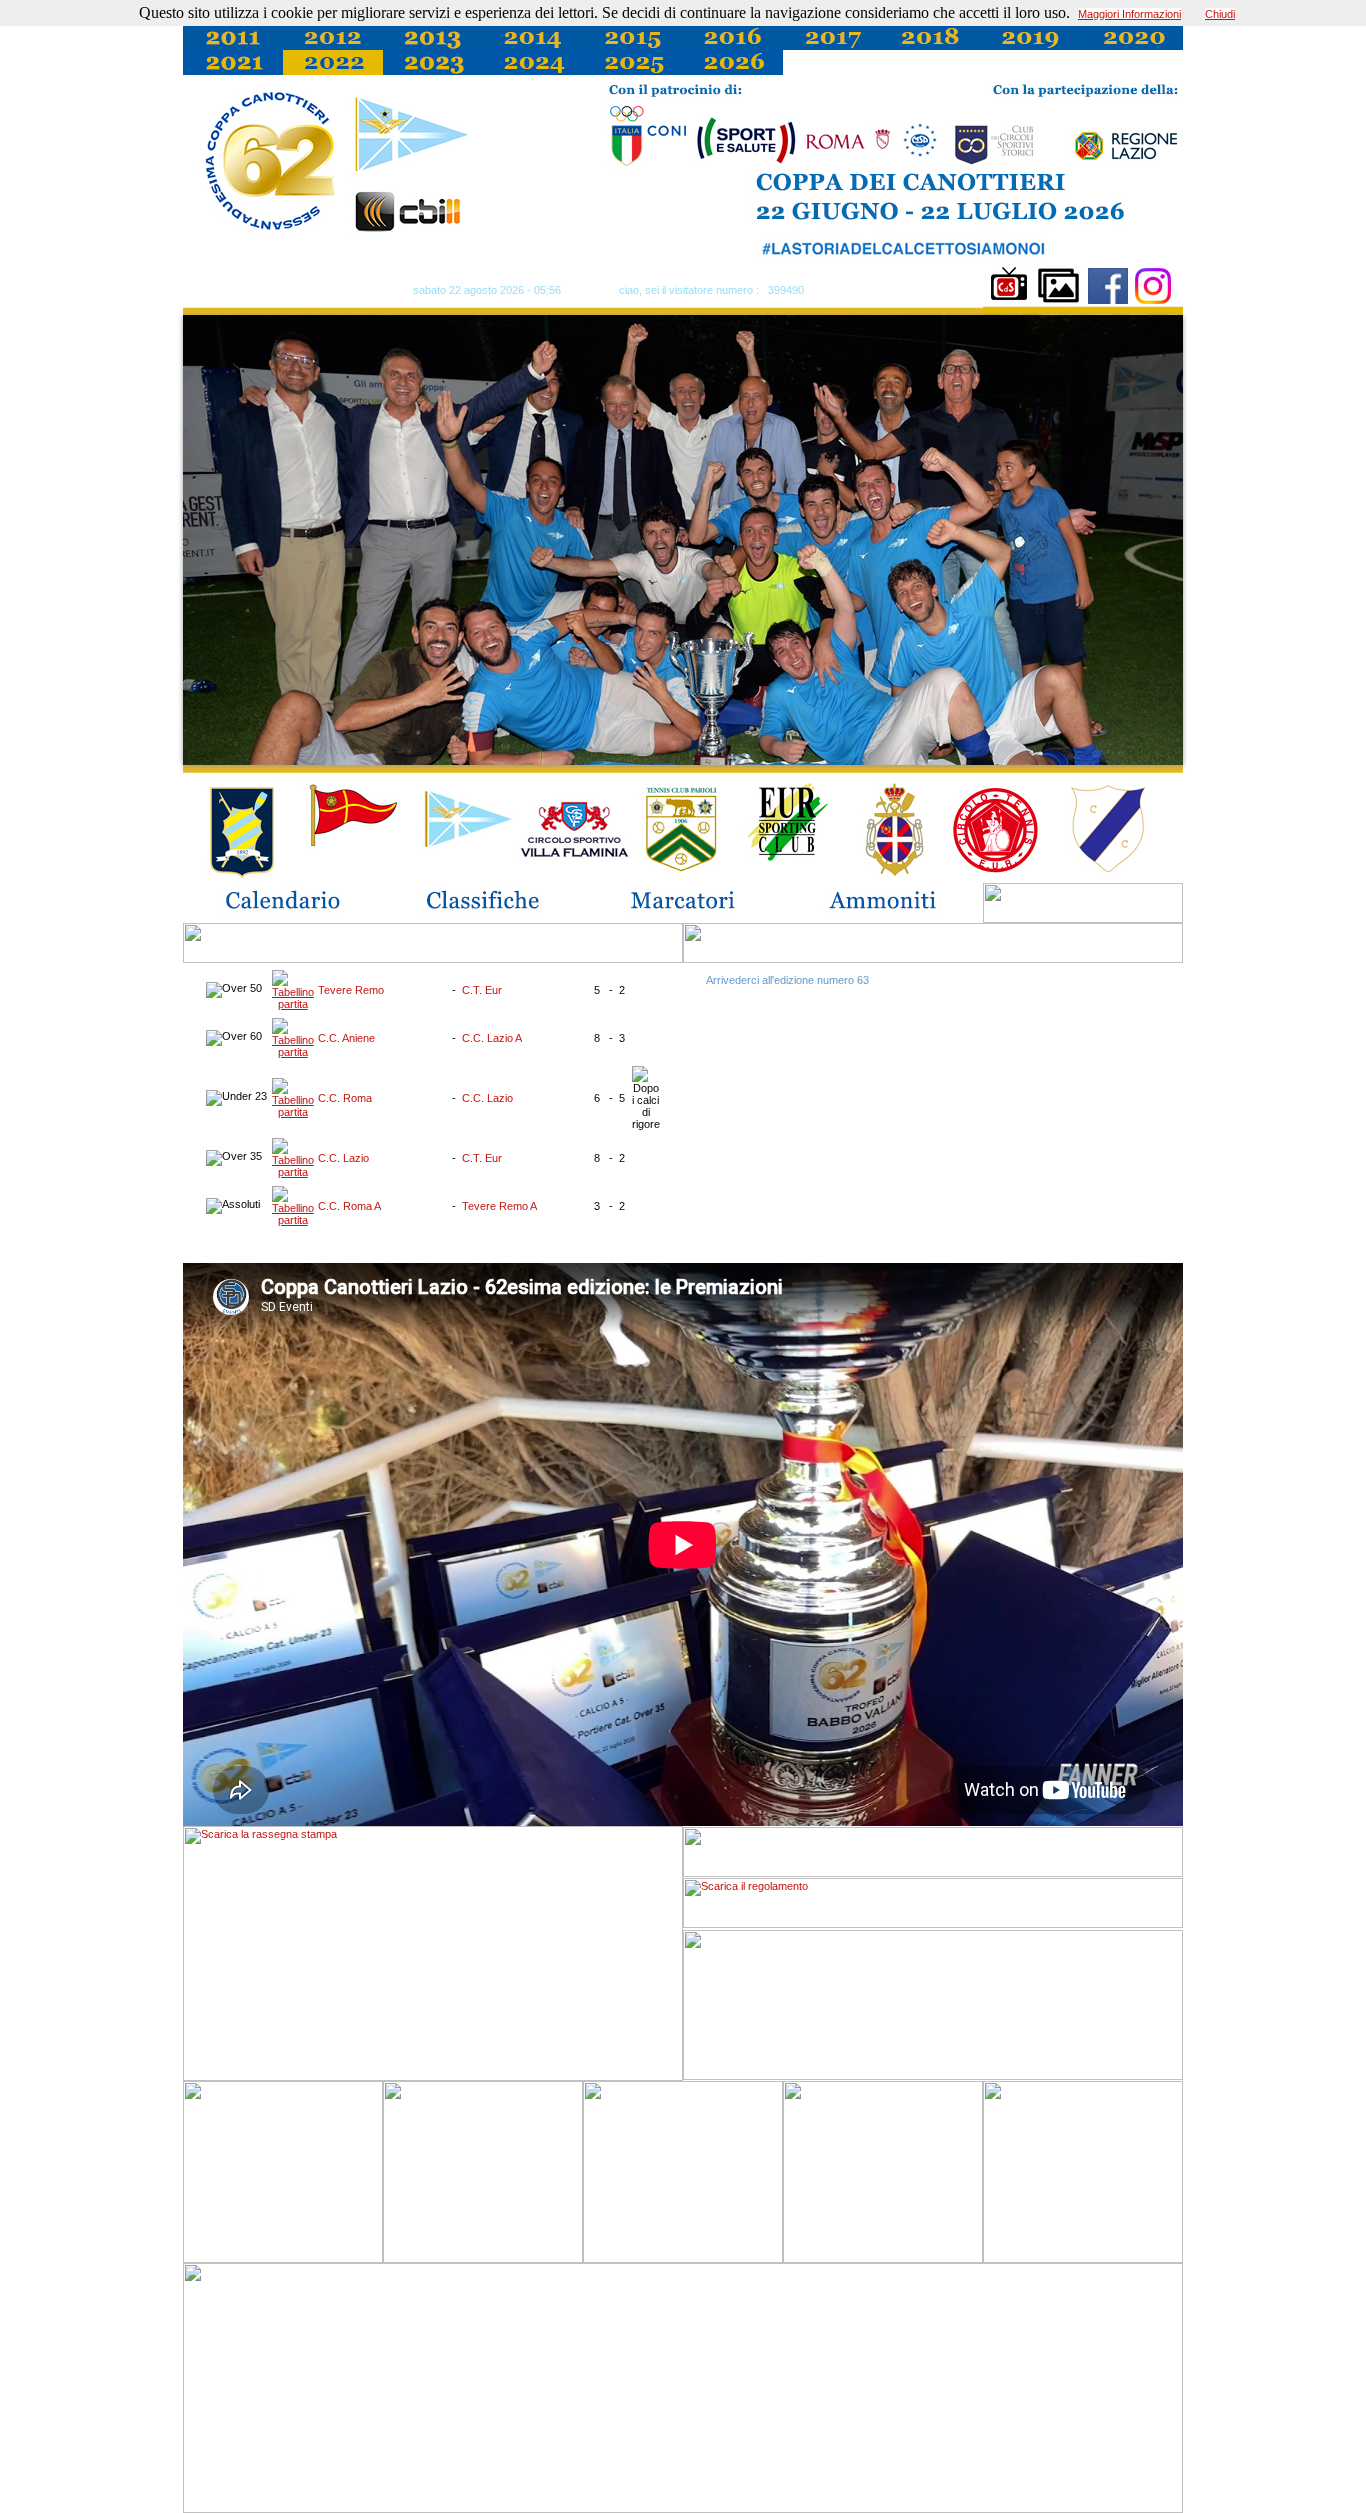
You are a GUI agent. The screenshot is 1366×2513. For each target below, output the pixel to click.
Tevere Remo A (499, 1206)
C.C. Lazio (487, 1098)
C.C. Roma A (349, 1206)
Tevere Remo (351, 990)
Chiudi (1220, 14)
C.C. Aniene (346, 1038)
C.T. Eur (482, 990)
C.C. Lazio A (492, 1038)
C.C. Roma (345, 1098)
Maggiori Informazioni (1129, 14)
